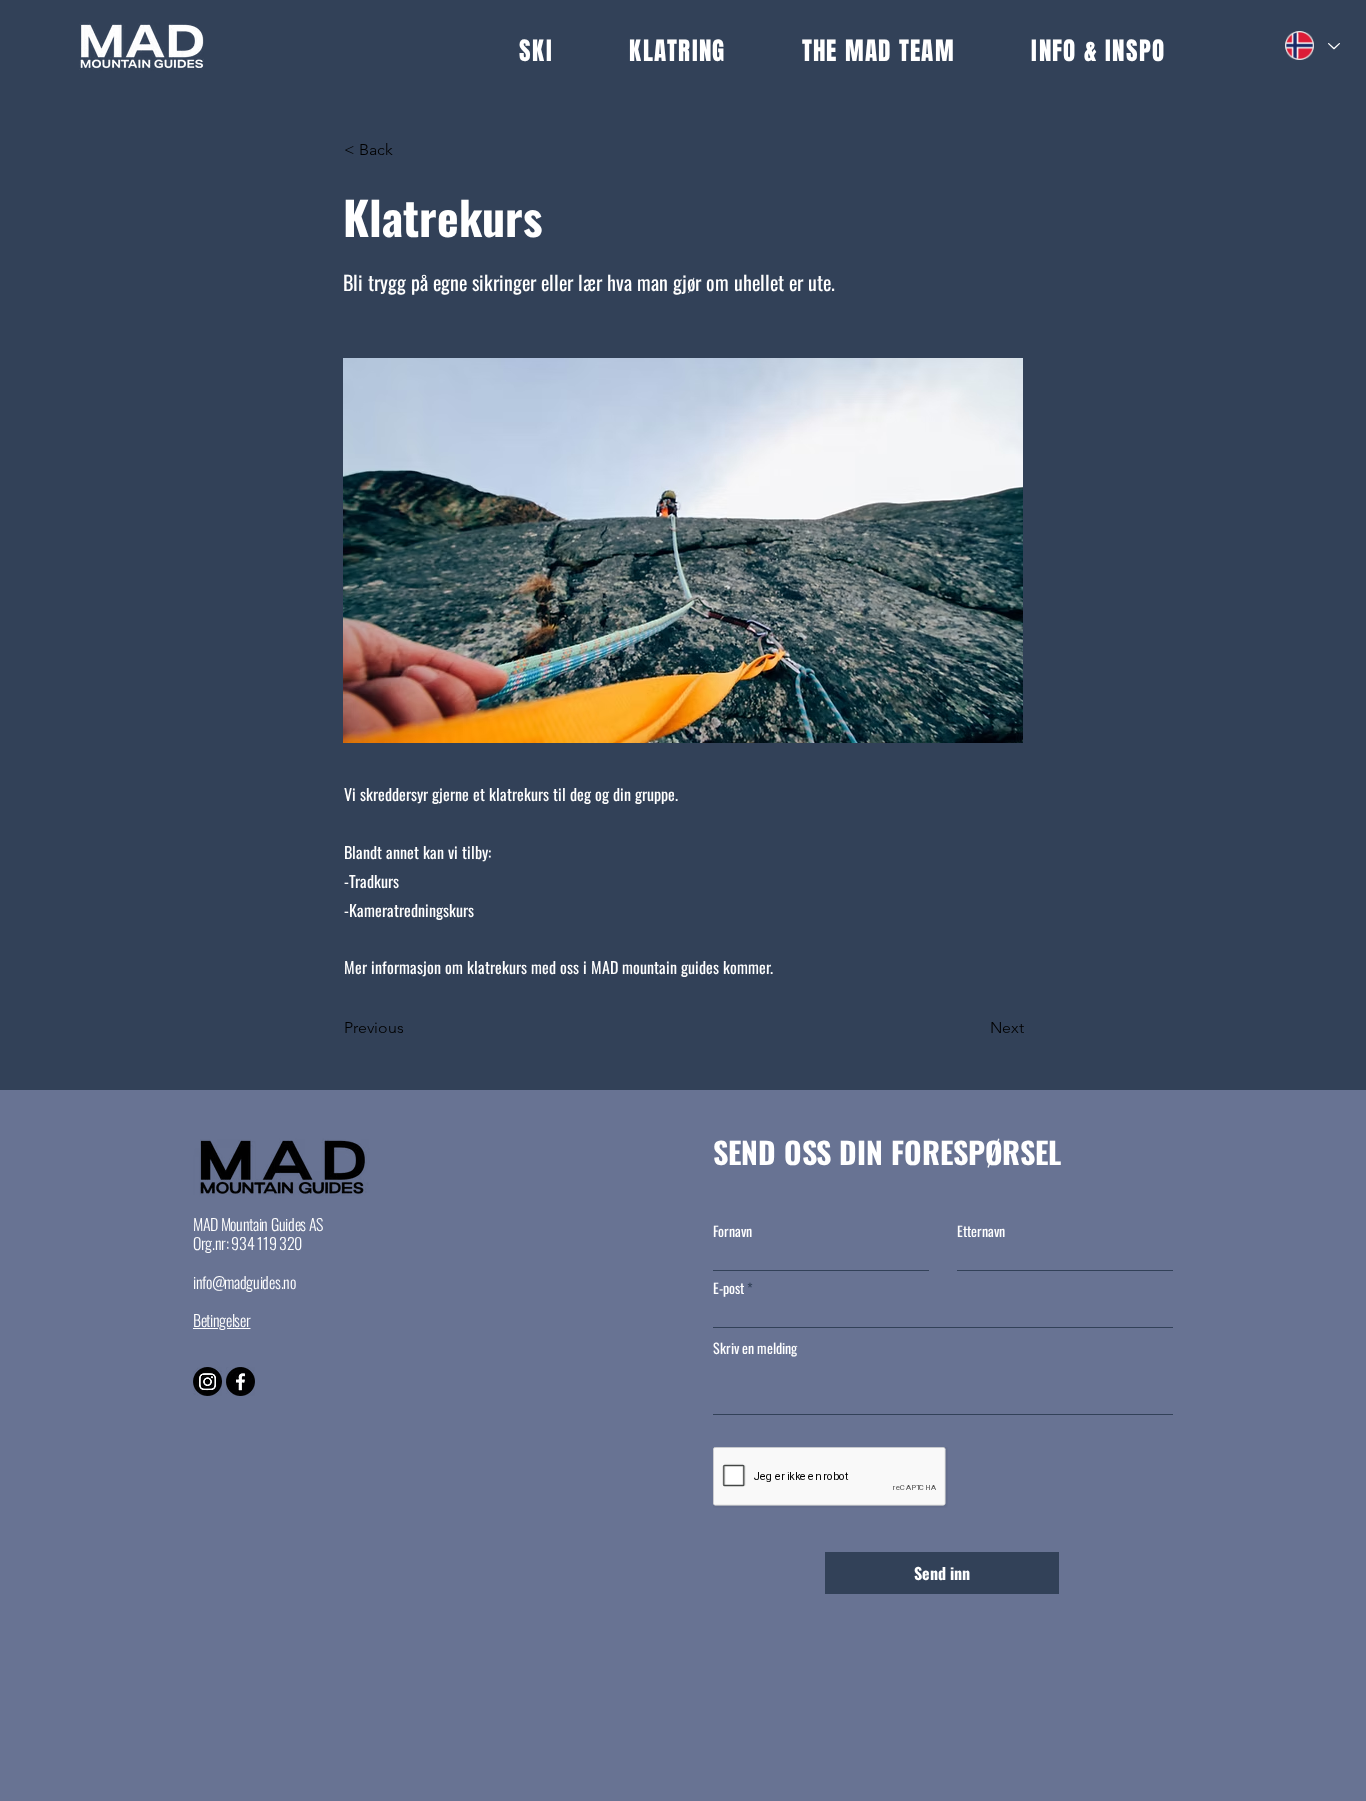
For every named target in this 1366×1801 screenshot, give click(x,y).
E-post (728, 1288)
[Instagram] (207, 1381)
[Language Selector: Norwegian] (1311, 45)
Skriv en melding (755, 1348)
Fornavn (732, 1231)
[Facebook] (240, 1381)
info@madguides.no (244, 1282)
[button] (574, 51)
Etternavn (981, 1231)
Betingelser (221, 1320)
